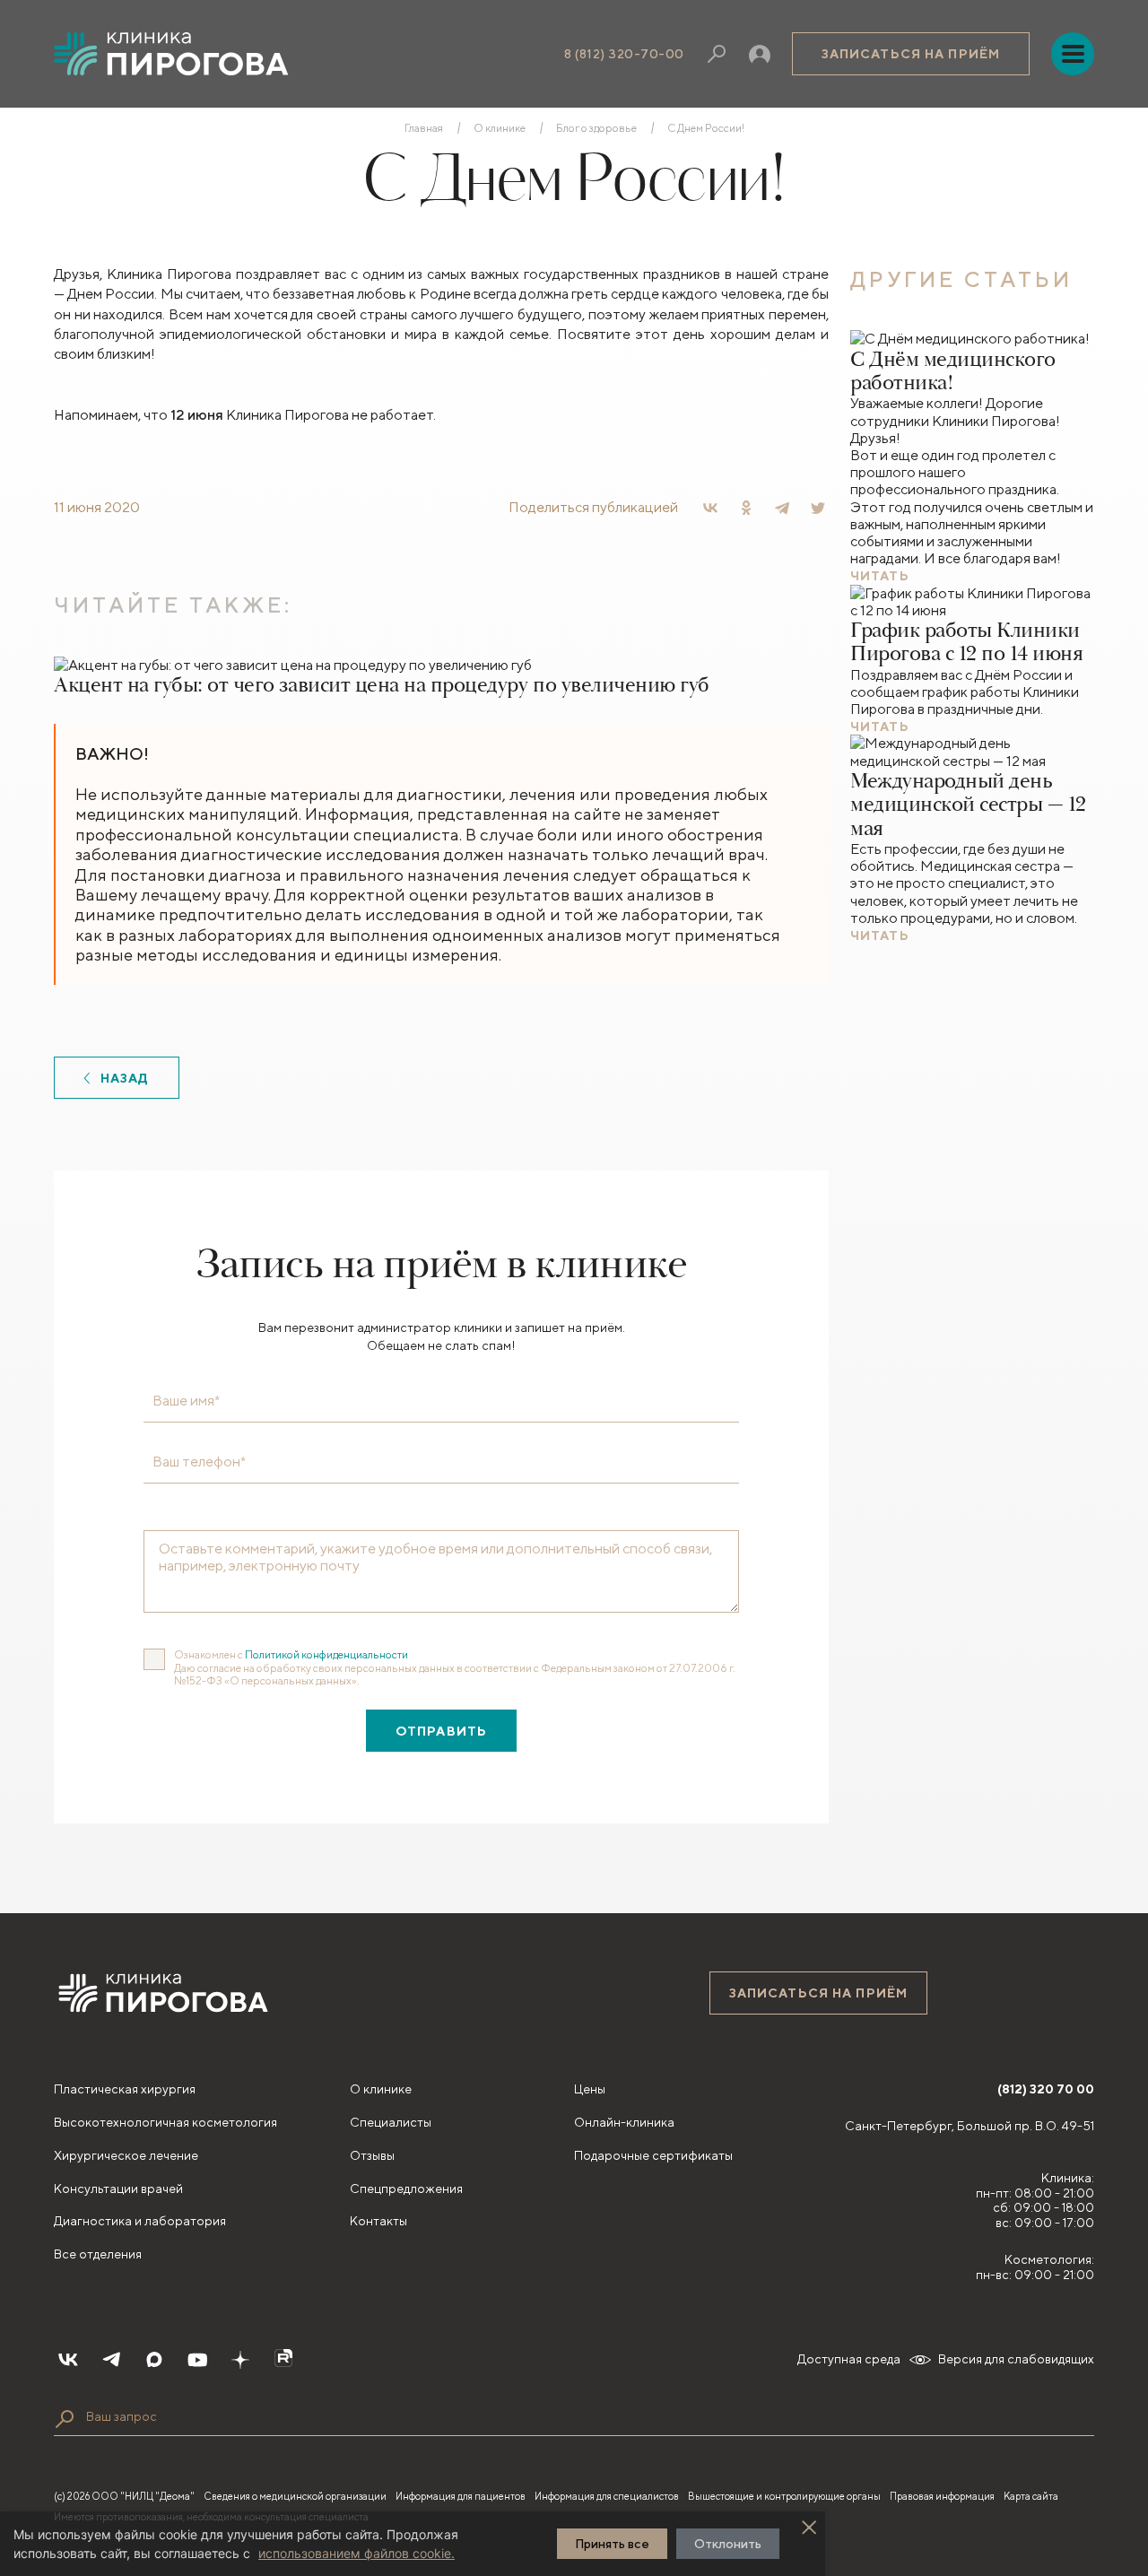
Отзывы (372, 2155)
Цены (590, 2089)
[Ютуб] (197, 2360)
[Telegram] (782, 508)
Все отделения (98, 2254)
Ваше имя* (186, 1401)
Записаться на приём (911, 54)
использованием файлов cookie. (357, 2553)
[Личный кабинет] (760, 54)
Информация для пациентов (461, 2496)
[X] (818, 508)
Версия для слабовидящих (1016, 2359)
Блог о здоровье (596, 128)
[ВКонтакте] (710, 508)
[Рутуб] (283, 2360)
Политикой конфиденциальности (326, 1654)
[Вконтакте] (68, 2360)
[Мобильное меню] (1073, 54)
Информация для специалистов (607, 2496)
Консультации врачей (118, 2189)
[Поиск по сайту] (65, 2419)
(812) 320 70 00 (1046, 2089)
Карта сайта (1031, 2496)
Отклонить (728, 2544)
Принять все (612, 2544)
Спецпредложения (406, 2189)
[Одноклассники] (746, 508)
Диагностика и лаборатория (140, 2221)
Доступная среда (849, 2359)
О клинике (500, 128)
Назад (125, 1078)
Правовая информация (942, 2496)
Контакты (378, 2221)
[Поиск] (717, 54)
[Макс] (154, 2360)
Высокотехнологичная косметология (165, 2122)
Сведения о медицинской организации (295, 2496)
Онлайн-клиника (624, 2122)
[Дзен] (240, 2360)
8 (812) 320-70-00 (624, 54)
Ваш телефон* (199, 1462)
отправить (441, 1731)
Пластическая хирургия (125, 2089)
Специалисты (391, 2122)
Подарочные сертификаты (653, 2155)
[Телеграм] (111, 2360)
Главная (424, 128)
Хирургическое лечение (126, 2155)
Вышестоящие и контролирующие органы (784, 2496)
